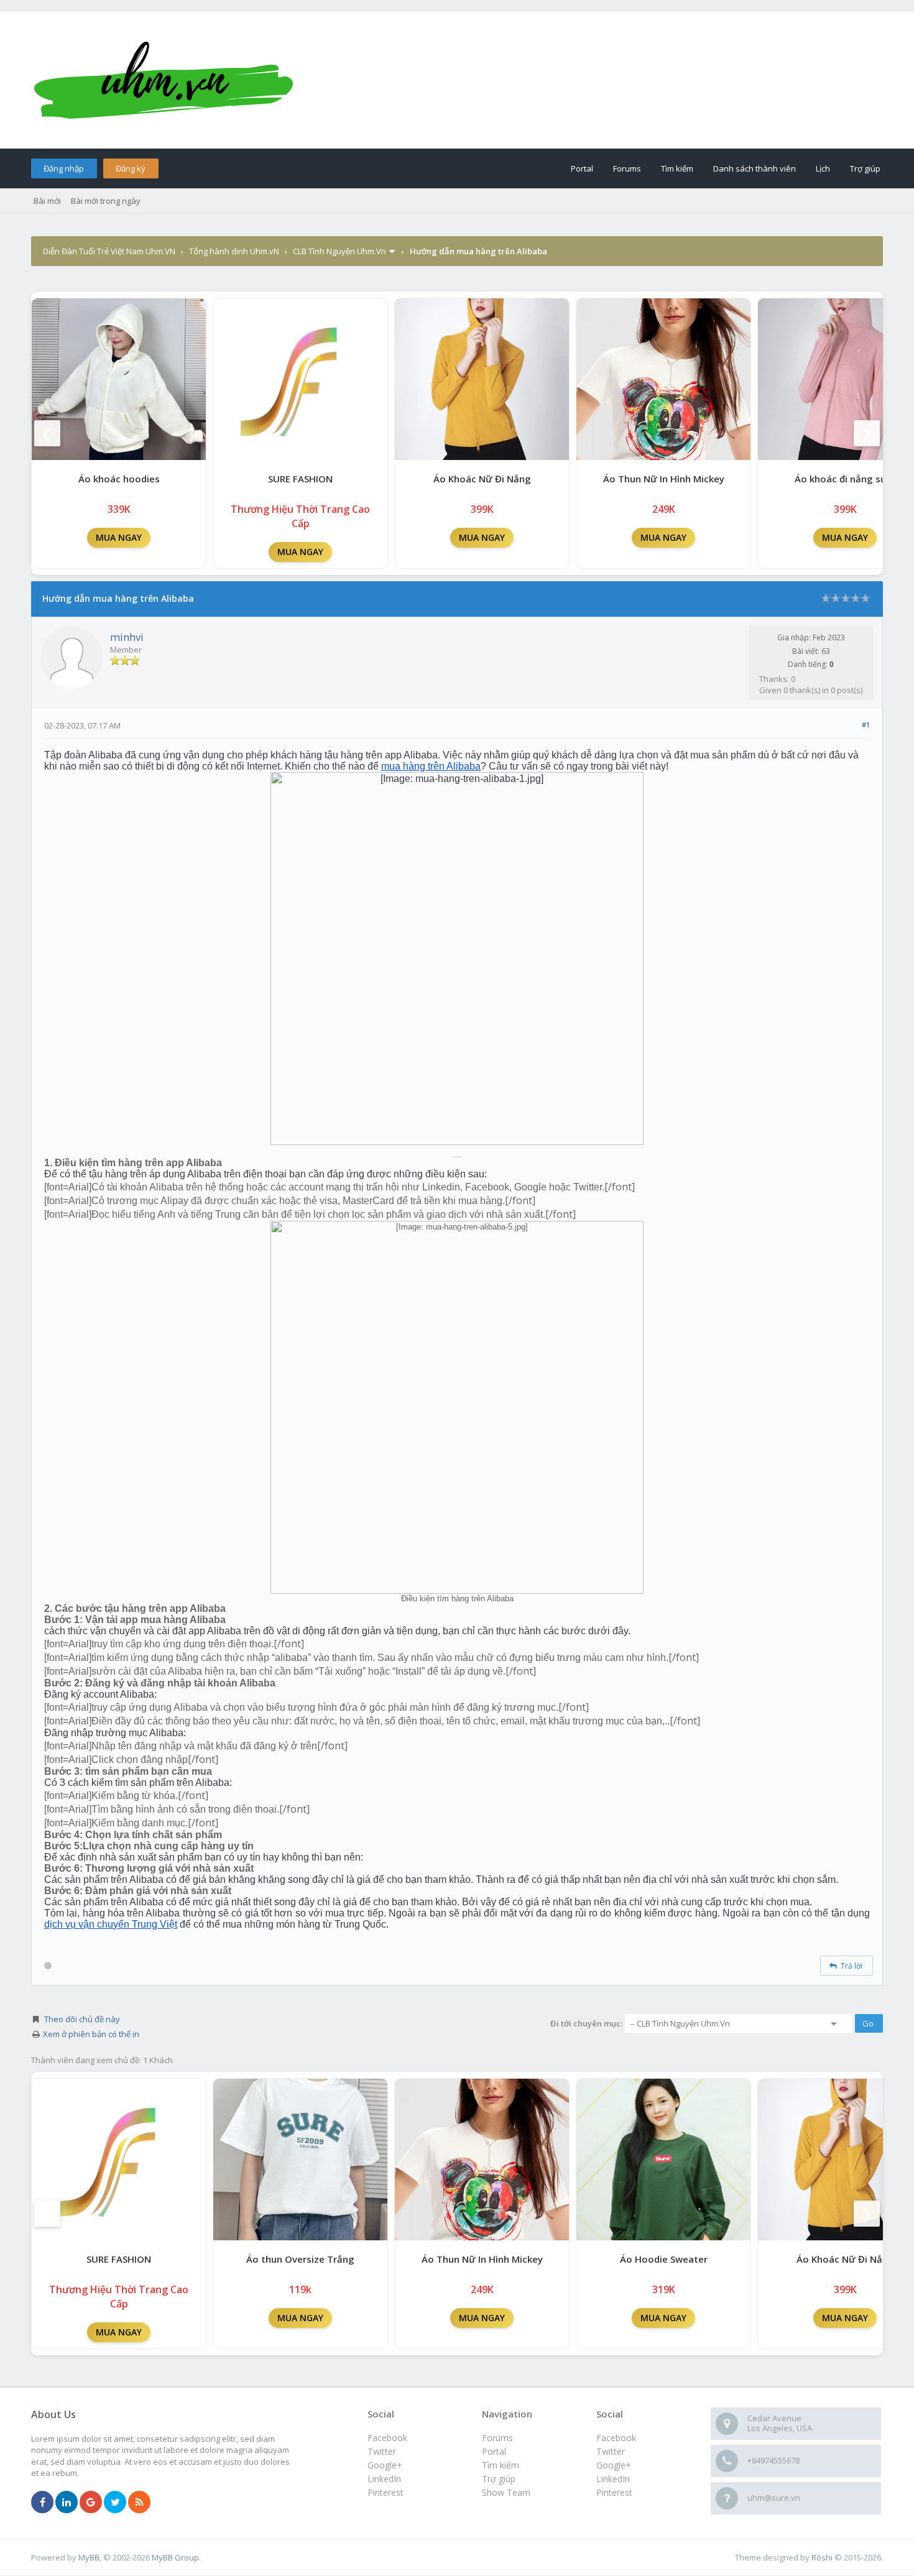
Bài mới (47, 201)
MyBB (89, 2557)
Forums (627, 168)
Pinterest (614, 2492)
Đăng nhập (64, 168)
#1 (866, 724)
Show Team (506, 2492)
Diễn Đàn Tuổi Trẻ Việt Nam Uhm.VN (109, 251)
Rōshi (822, 2557)
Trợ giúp (865, 168)
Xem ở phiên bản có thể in (91, 2034)
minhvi (127, 637)
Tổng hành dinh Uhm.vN (234, 251)
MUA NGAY (119, 537)
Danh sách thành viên (755, 168)
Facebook (616, 2438)
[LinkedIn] (67, 2503)
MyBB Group (175, 2557)
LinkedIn (613, 2479)
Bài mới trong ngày (106, 201)
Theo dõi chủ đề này (82, 2019)
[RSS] (139, 2503)
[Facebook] (42, 2503)
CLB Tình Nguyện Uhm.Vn (339, 251)
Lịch (823, 168)
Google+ (614, 2465)
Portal (582, 168)
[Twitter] (115, 2503)
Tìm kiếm (677, 168)
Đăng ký (131, 168)
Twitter (611, 2451)
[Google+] (91, 2503)
